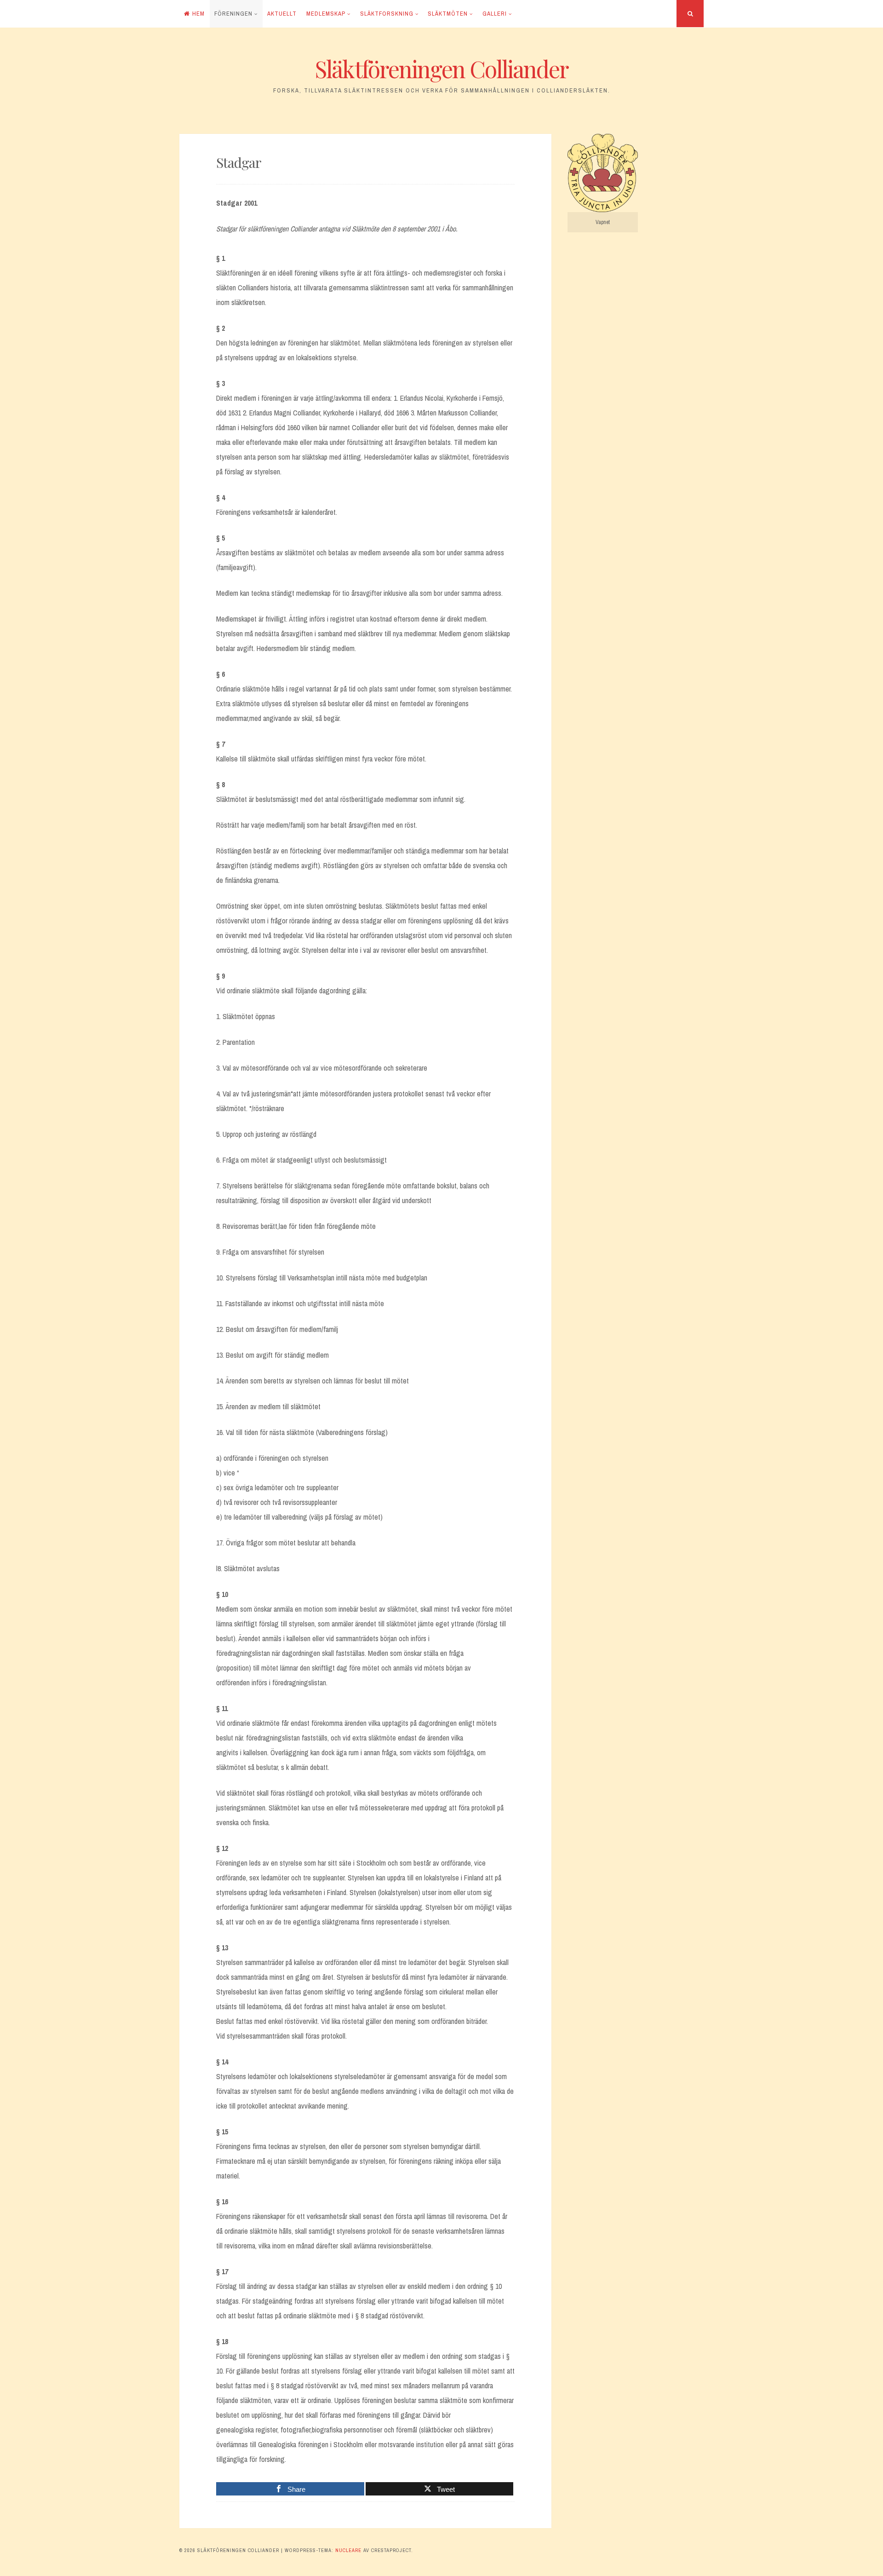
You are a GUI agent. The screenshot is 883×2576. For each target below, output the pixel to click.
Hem (198, 14)
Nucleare (348, 2550)
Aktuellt (282, 14)
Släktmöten (448, 14)
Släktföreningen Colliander (442, 69)
